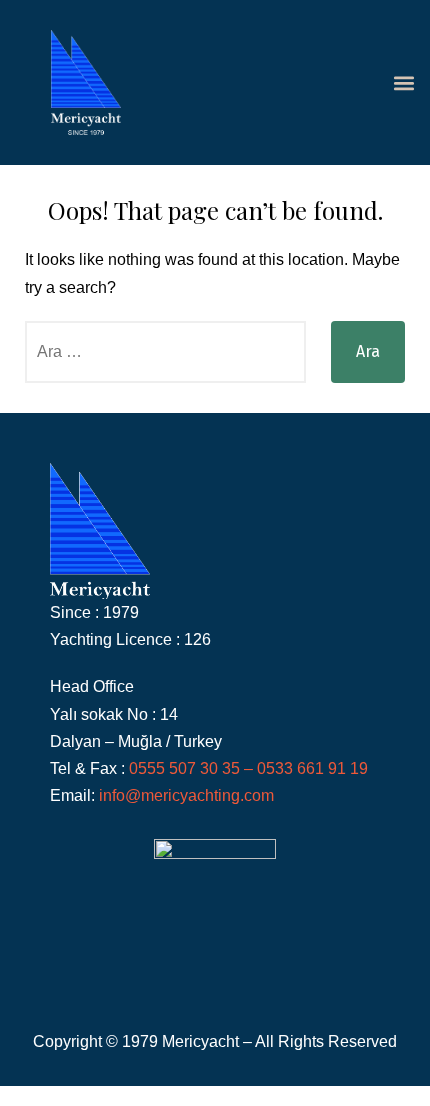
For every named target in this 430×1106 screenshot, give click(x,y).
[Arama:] (165, 352)
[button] (403, 82)
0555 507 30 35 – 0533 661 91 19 (250, 768)
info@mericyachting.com (186, 795)
